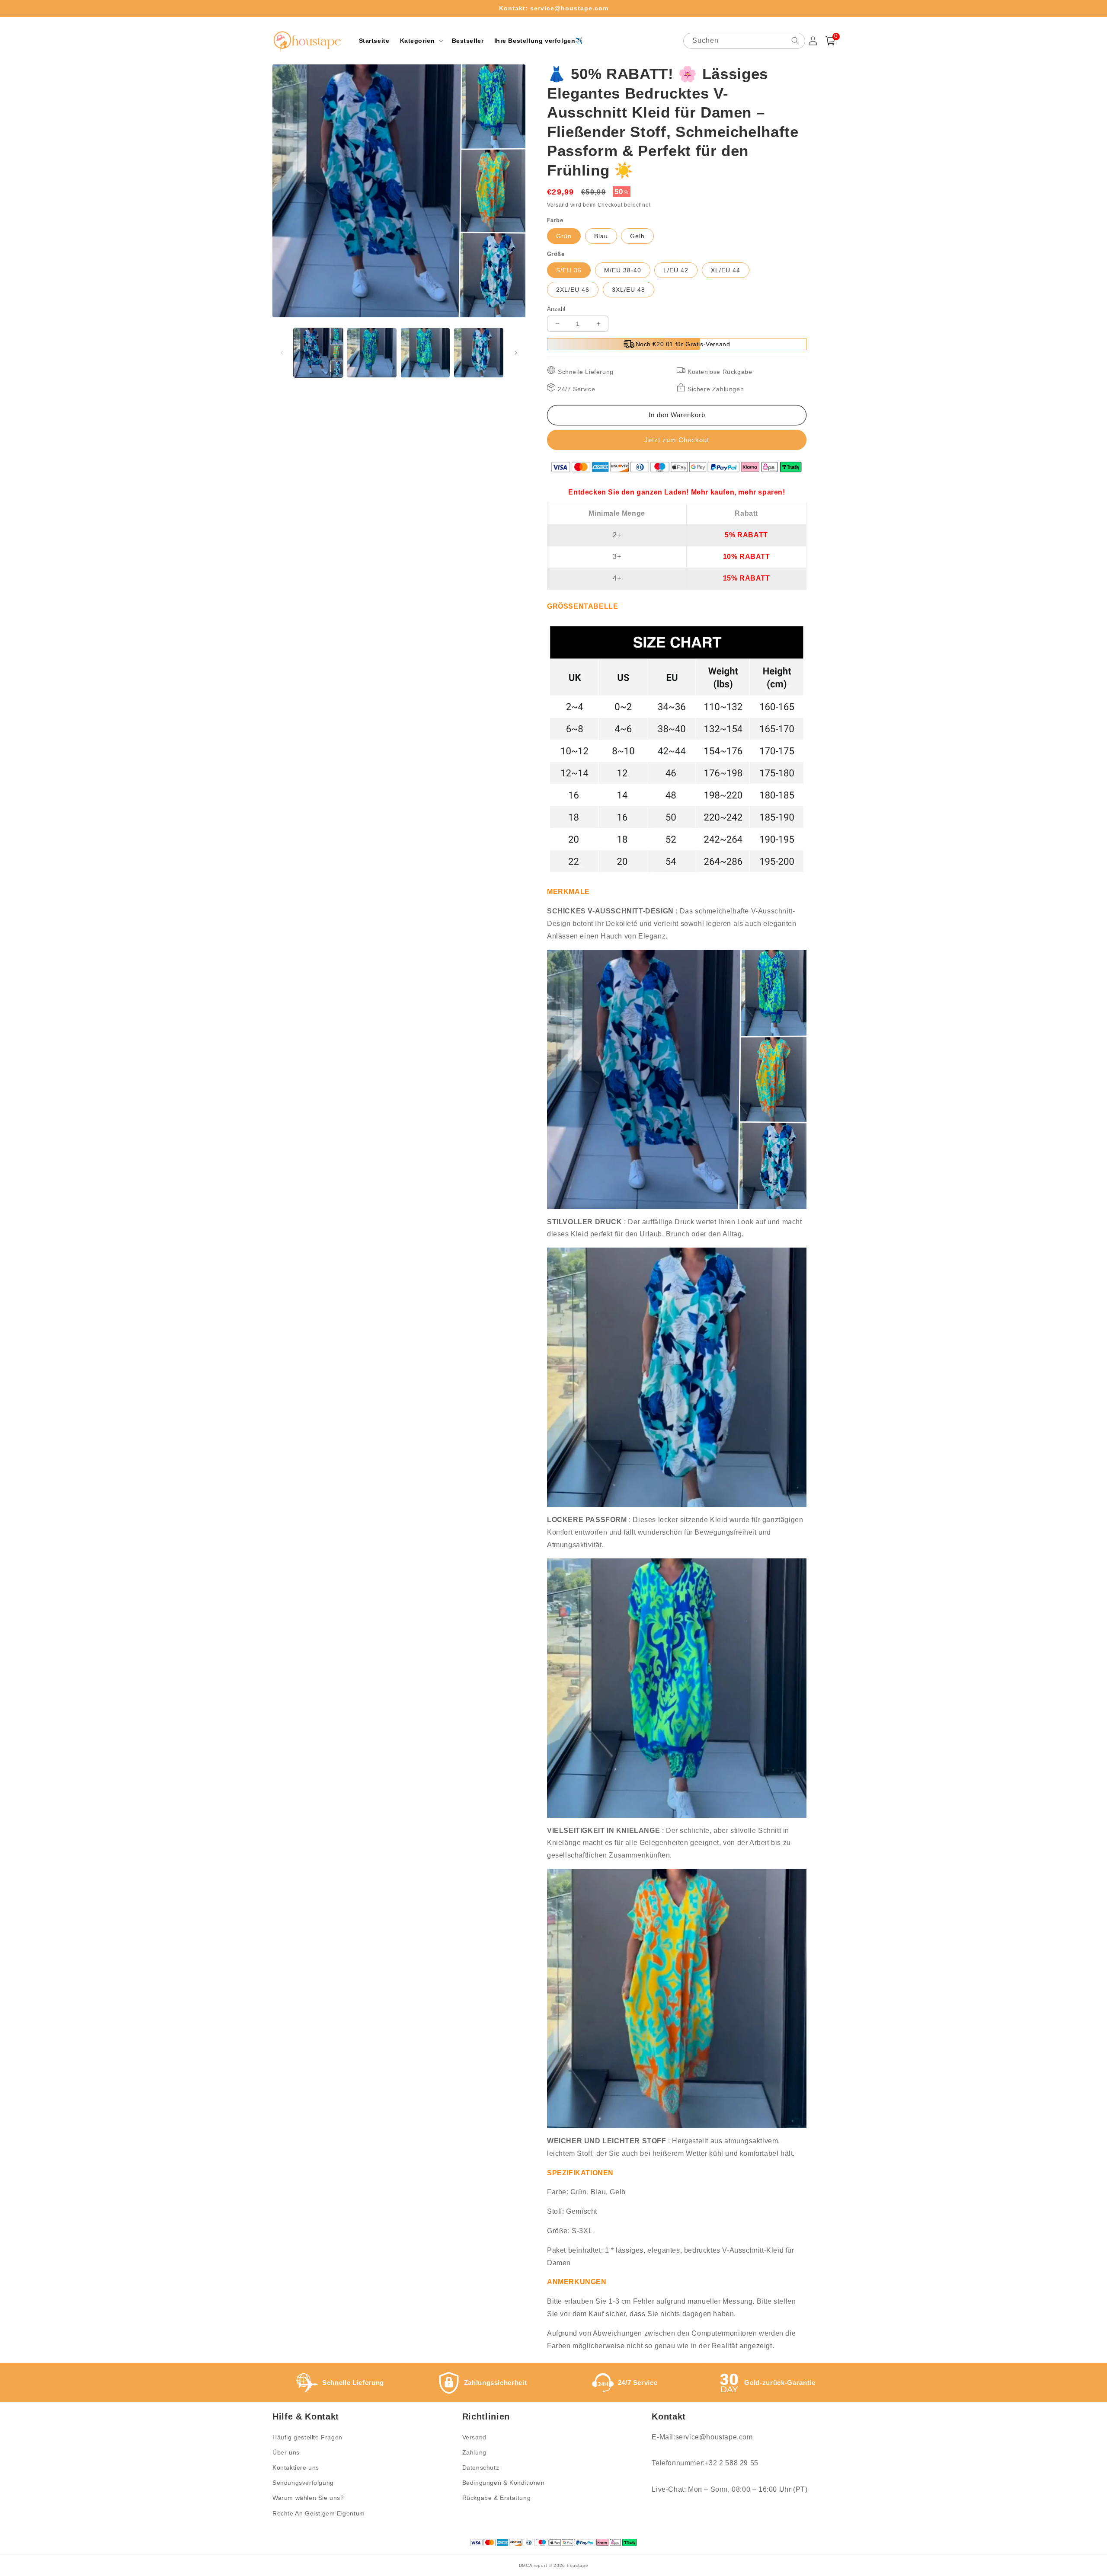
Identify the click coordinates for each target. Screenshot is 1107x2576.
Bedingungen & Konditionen (504, 2483)
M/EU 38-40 (623, 270)
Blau (601, 236)
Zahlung (474, 2452)
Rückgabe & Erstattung (497, 2498)
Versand (558, 205)
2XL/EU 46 (573, 290)
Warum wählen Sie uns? (308, 2498)
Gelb (637, 236)
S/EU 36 (569, 270)
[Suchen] (795, 41)
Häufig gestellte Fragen (307, 2437)
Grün (564, 236)
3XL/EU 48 (629, 290)
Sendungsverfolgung (303, 2483)
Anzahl (556, 309)
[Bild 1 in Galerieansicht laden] (318, 353)
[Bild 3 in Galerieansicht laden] (426, 353)
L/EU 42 (676, 270)
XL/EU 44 (726, 270)
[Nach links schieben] (282, 353)
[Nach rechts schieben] (516, 353)
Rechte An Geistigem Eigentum (319, 2513)
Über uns (286, 2452)
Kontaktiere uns (296, 2467)
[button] (421, 41)
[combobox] (744, 41)
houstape (578, 2565)
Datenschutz (481, 2467)
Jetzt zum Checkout (677, 440)
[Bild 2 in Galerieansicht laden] (372, 353)
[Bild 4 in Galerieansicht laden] (479, 353)
